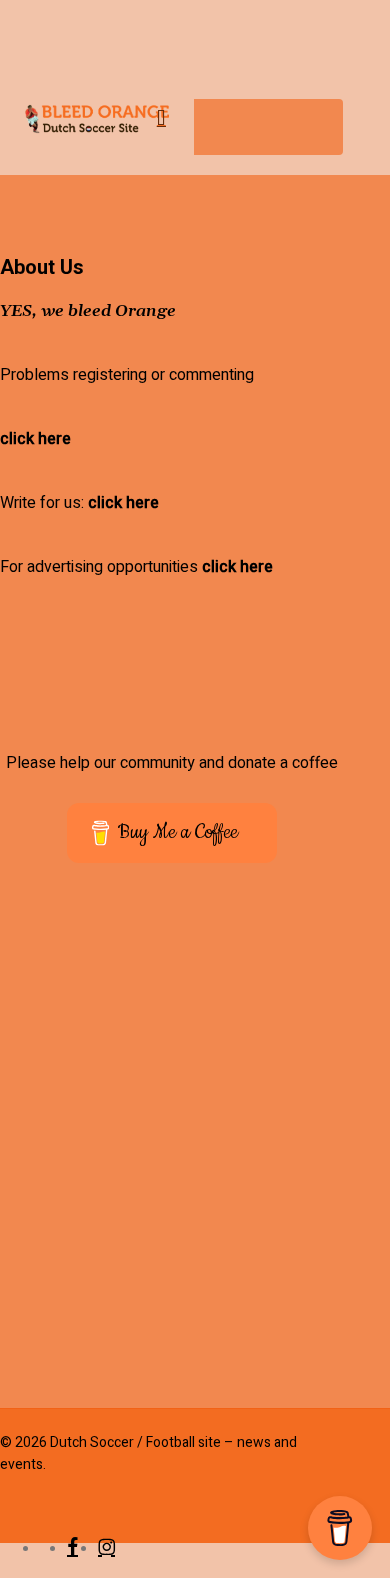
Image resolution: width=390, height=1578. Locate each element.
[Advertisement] (195, 1149)
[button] (185, 119)
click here (35, 439)
